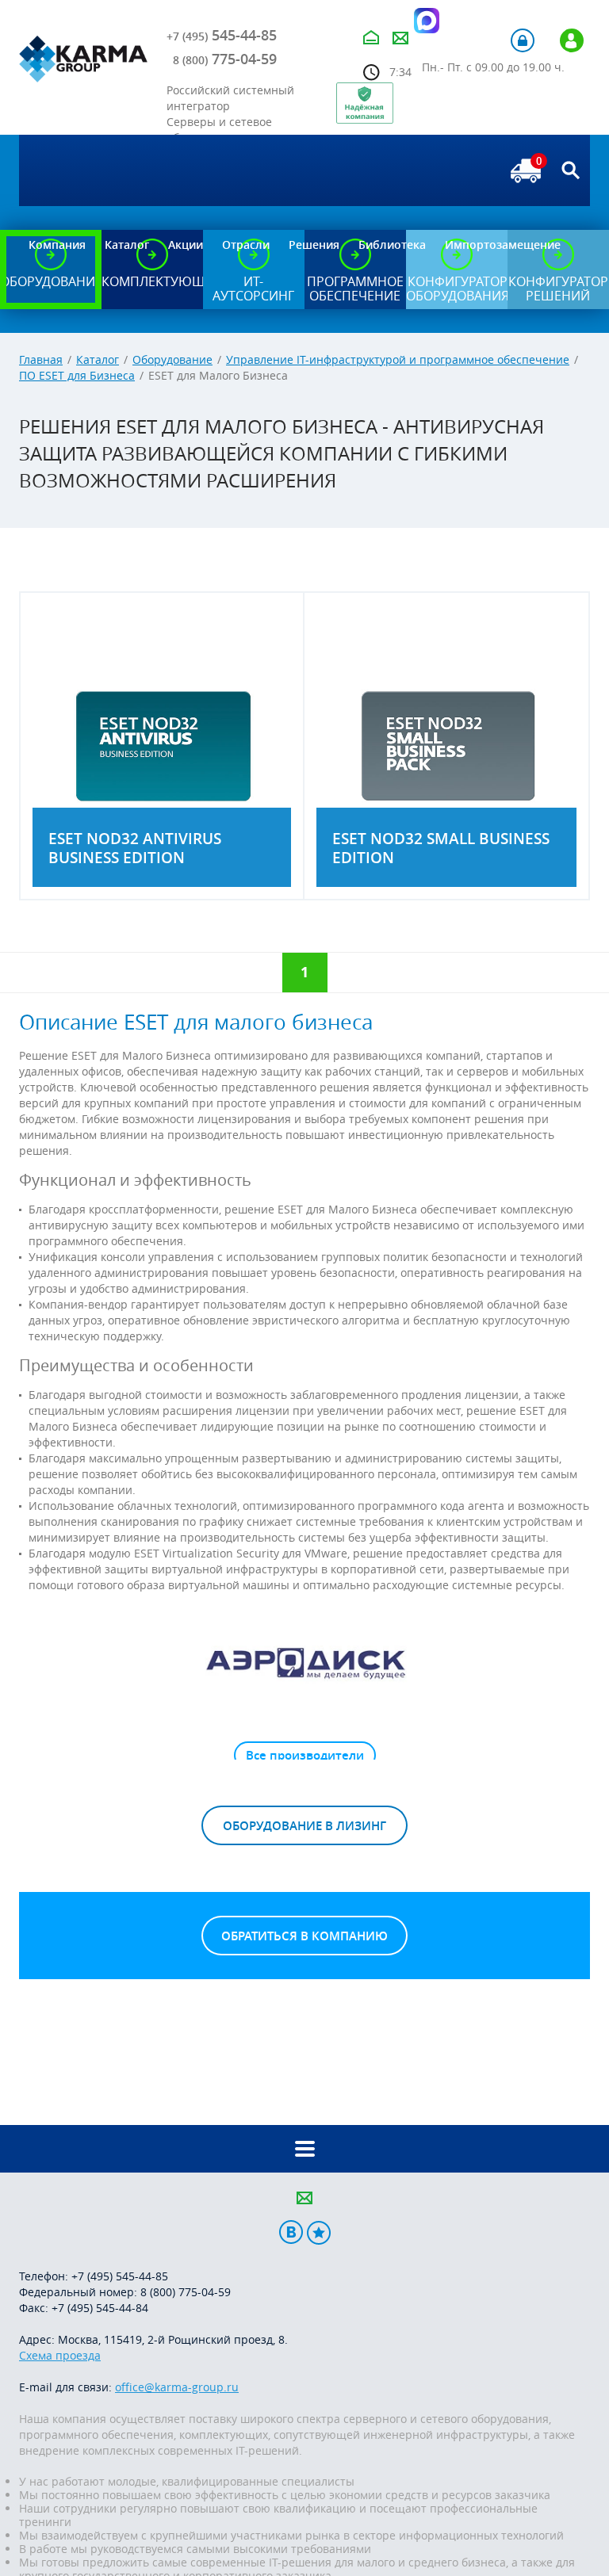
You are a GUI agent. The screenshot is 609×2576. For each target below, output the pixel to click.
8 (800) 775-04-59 (186, 2292)
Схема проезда (60, 2355)
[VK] (291, 2232)
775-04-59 (225, 59)
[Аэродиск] (304, 1662)
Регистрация (572, 40)
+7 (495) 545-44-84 (100, 2308)
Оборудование (172, 359)
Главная (41, 359)
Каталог (98, 359)
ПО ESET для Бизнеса (77, 375)
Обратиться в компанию (304, 1936)
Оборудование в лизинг (304, 1826)
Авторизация (523, 40)
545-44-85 (222, 35)
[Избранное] (319, 2232)
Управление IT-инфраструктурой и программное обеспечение (398, 359)
